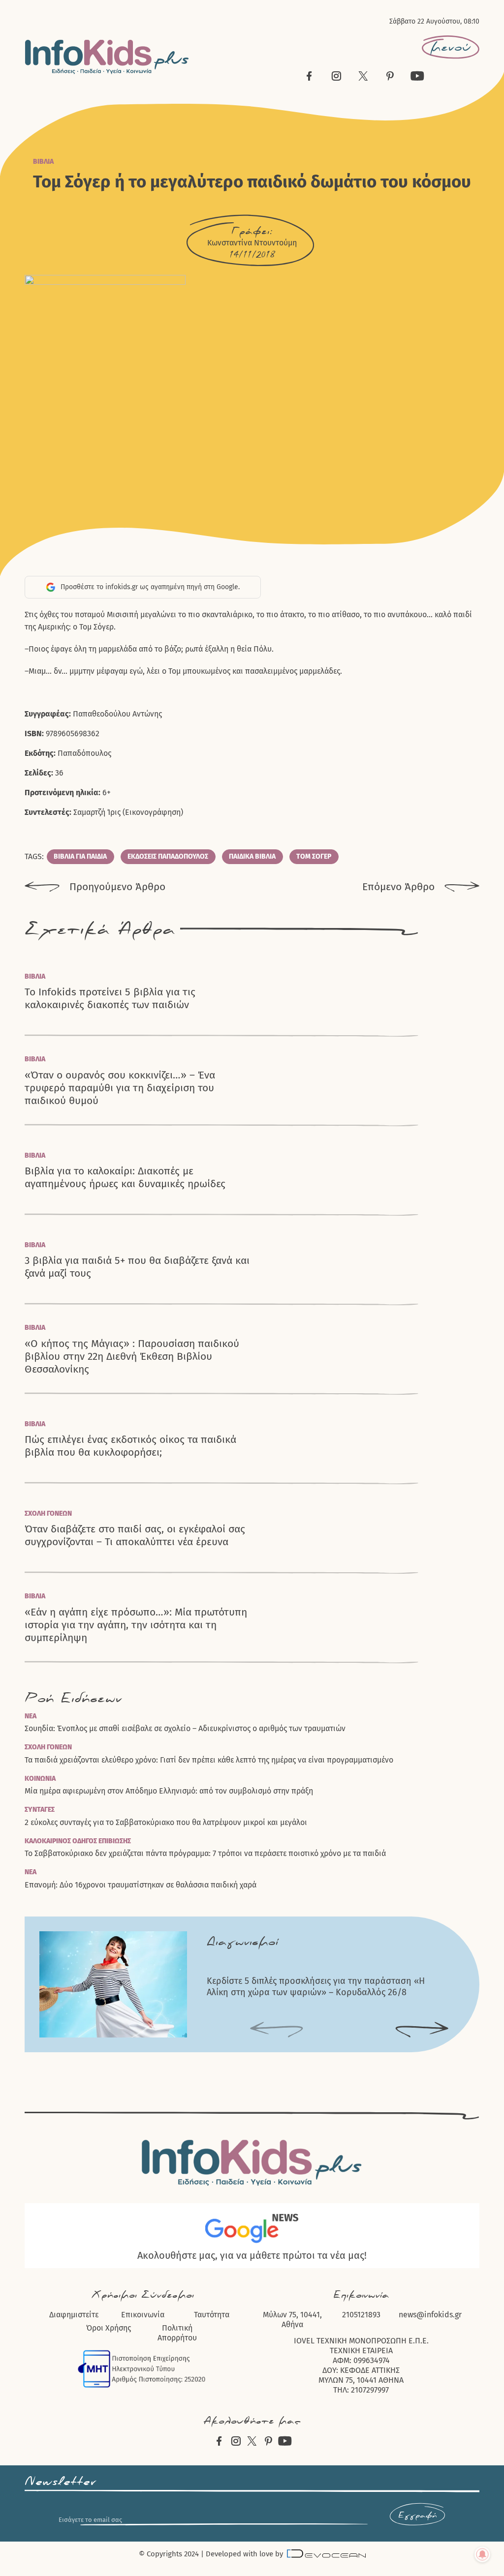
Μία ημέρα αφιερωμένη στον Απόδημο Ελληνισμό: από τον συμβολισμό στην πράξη (169, 1791)
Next (422, 2030)
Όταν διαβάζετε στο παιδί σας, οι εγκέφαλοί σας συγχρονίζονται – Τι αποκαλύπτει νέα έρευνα (135, 1535)
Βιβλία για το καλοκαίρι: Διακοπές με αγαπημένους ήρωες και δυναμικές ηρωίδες (125, 1177)
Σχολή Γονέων (48, 1513)
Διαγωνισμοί (242, 1942)
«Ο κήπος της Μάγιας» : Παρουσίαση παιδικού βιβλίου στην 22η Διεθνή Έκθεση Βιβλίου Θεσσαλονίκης (132, 1357)
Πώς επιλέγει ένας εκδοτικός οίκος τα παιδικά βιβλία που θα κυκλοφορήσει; (130, 1446)
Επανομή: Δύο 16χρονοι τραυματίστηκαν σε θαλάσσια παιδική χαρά (141, 1885)
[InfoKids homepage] (107, 57)
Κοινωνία (40, 1779)
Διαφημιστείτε (74, 2315)
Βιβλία (43, 162)
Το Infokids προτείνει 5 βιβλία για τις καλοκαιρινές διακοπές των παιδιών (110, 998)
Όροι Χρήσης (109, 2328)
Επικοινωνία (143, 2315)
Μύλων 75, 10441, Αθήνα (292, 2320)
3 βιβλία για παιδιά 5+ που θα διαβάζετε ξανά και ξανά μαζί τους (137, 1267)
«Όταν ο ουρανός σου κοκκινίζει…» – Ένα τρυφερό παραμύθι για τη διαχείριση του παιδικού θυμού (120, 1088)
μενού (451, 47)
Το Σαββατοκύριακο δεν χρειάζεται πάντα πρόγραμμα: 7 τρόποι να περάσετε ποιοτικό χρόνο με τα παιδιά (205, 1853)
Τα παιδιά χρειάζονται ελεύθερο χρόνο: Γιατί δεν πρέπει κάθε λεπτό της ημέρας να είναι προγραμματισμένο (209, 1760)
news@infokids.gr (430, 2315)
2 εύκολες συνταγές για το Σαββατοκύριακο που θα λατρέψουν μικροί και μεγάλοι (166, 1822)
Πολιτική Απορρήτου (177, 2333)
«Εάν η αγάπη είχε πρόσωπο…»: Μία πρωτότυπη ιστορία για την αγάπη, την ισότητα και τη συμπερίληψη (136, 1625)
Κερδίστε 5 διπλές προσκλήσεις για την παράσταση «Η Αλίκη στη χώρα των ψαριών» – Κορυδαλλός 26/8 (316, 1987)
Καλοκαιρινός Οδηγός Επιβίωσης (78, 1841)
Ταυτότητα (212, 2315)
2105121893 (361, 2315)
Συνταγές (40, 1810)
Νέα (31, 1716)
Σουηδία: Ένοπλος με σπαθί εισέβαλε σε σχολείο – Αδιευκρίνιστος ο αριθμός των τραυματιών (185, 1728)
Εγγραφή (417, 2516)
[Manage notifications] (482, 2554)
